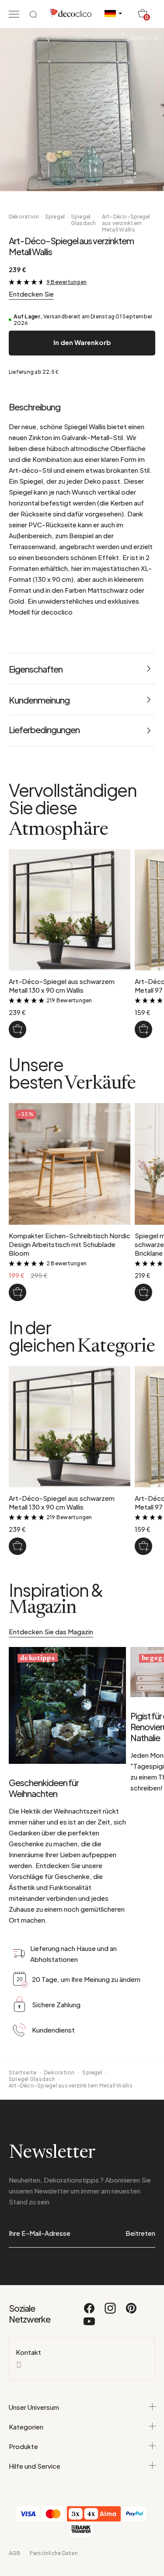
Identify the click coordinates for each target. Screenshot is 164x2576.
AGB (15, 2553)
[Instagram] (111, 2312)
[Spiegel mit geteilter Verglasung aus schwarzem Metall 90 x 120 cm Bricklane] (143, 1292)
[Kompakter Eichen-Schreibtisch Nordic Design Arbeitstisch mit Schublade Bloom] (17, 1292)
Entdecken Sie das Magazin (51, 1631)
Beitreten (140, 2233)
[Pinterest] (131, 2312)
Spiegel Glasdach (84, 220)
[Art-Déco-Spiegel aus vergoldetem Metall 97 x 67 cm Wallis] (143, 1029)
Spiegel (55, 217)
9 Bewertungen (66, 282)
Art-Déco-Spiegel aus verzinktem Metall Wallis (126, 223)
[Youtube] (89, 2325)
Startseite (23, 2072)
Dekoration (24, 217)
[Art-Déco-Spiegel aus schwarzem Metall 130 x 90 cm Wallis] (17, 1029)
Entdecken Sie (31, 294)
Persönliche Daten (54, 2553)
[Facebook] (90, 2312)
